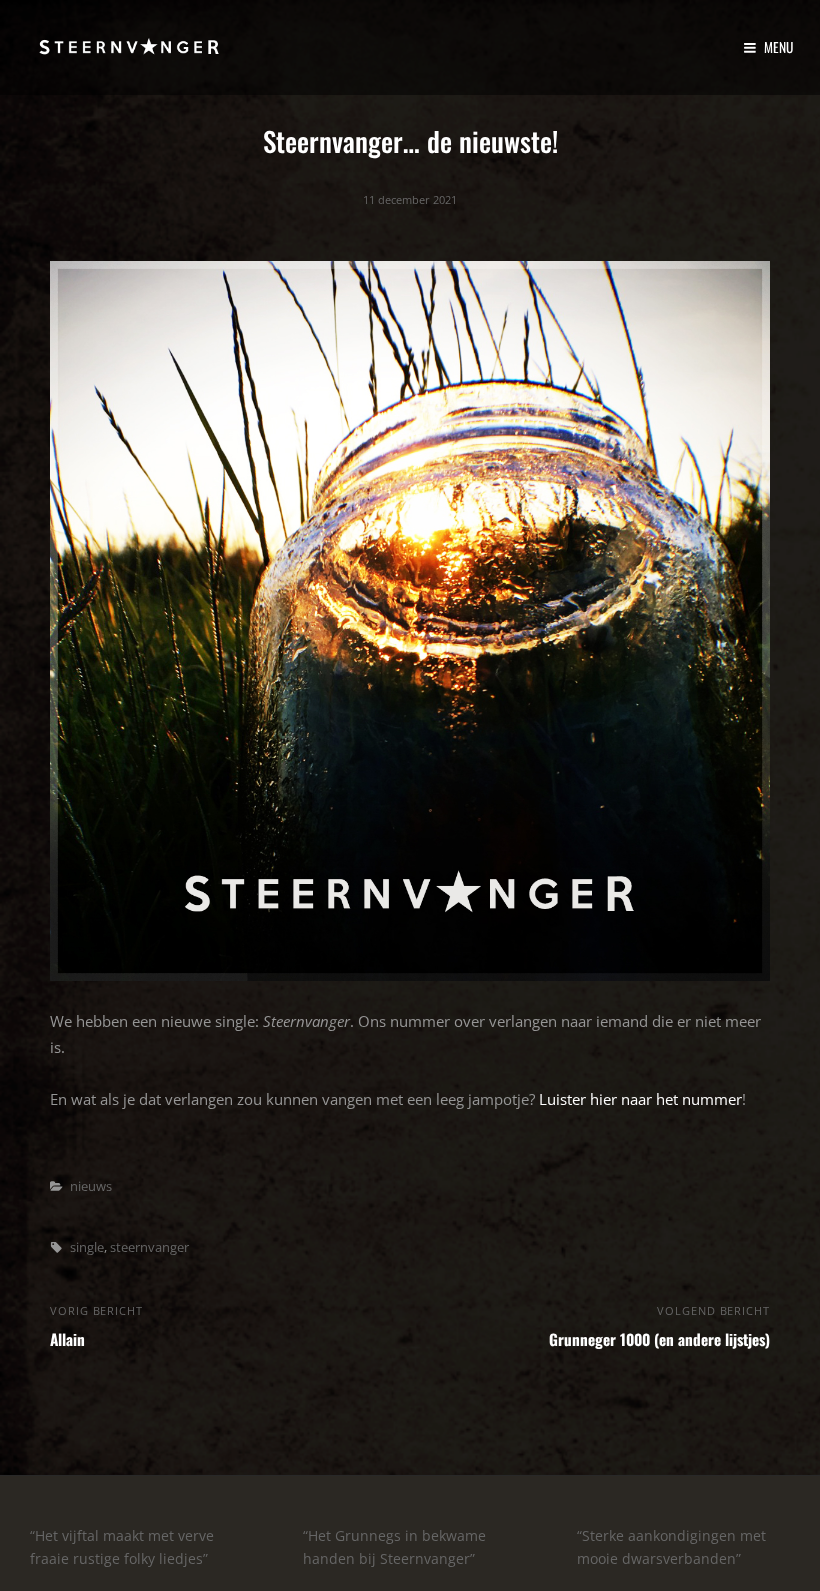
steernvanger (149, 1247)
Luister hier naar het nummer (640, 1099)
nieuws (91, 1186)
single (87, 1247)
